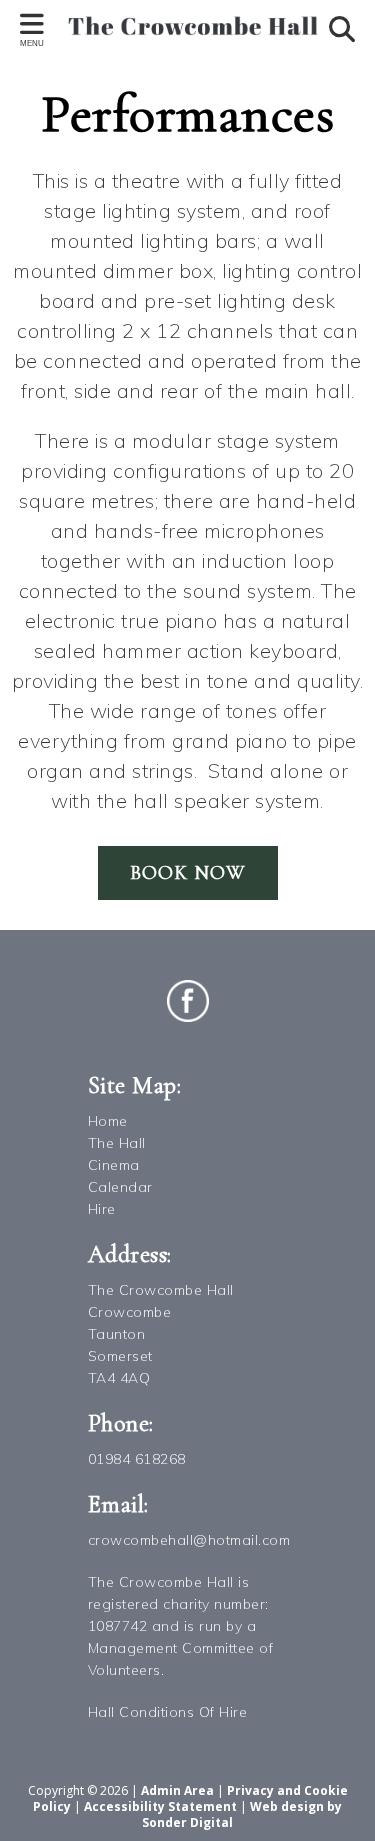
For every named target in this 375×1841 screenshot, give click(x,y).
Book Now (188, 873)
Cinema (114, 1165)
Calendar (120, 1187)
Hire (102, 1209)
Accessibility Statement (160, 1806)
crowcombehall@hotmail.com (189, 1540)
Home (108, 1121)
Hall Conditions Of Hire (168, 1712)
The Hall (117, 1143)
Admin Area (177, 1790)
